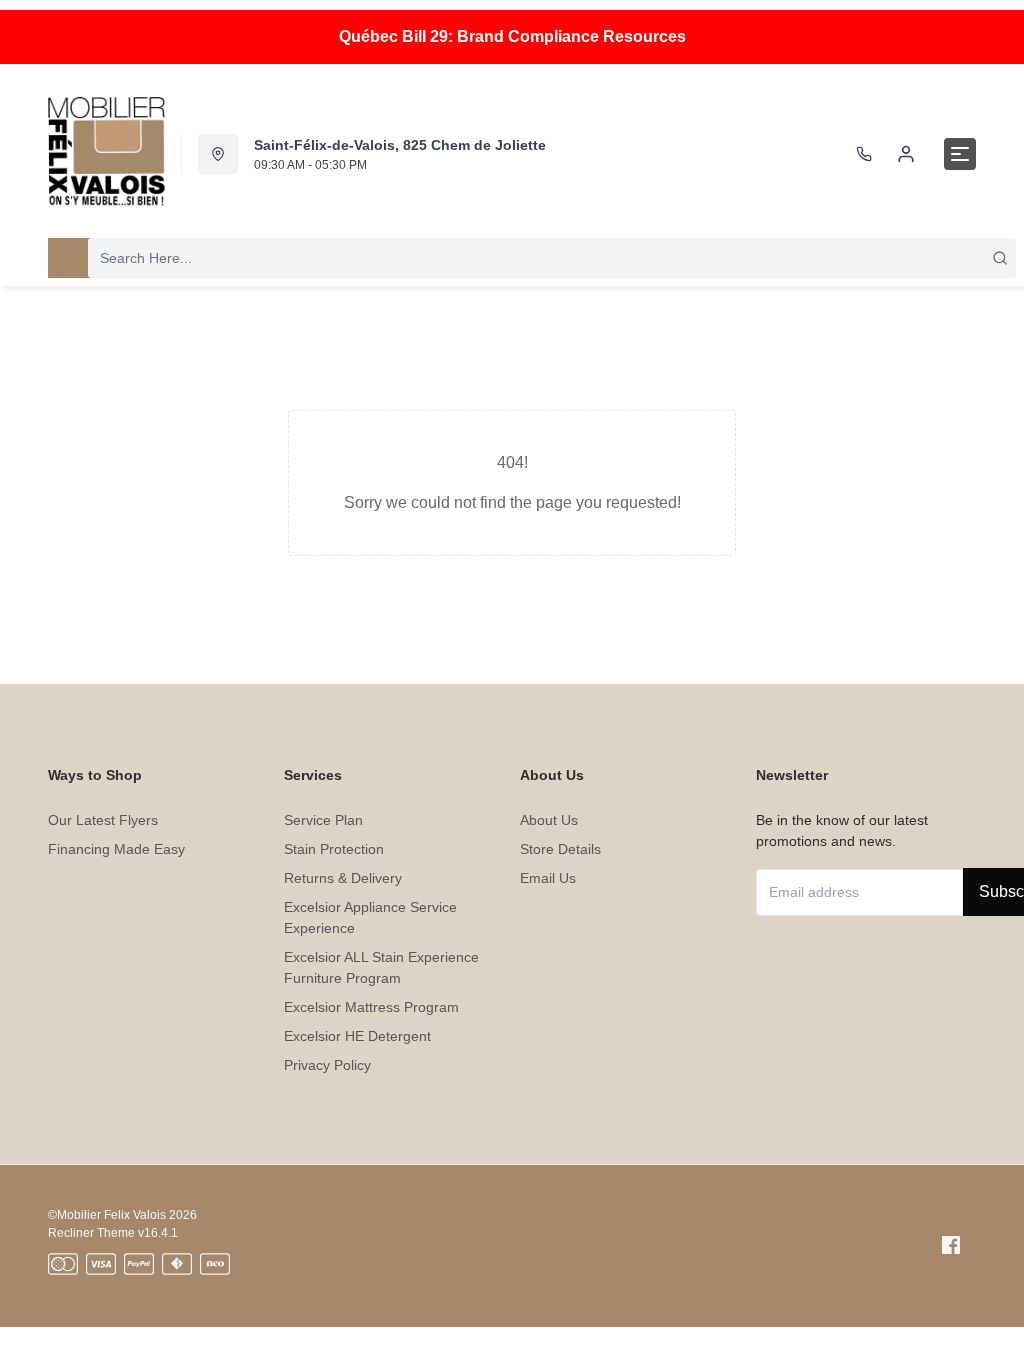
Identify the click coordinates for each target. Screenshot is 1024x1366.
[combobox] (552, 258)
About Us (549, 820)
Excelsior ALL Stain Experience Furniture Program (381, 967)
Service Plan (323, 820)
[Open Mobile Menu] (960, 154)
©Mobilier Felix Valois (107, 1215)
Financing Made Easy (116, 849)
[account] (906, 154)
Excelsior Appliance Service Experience (370, 917)
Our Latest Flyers (103, 820)
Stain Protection (334, 849)
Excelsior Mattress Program (371, 1007)
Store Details (560, 849)
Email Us (548, 878)
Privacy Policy (327, 1065)
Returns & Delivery (343, 878)
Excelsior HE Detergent (357, 1036)
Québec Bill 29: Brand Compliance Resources (512, 36)
